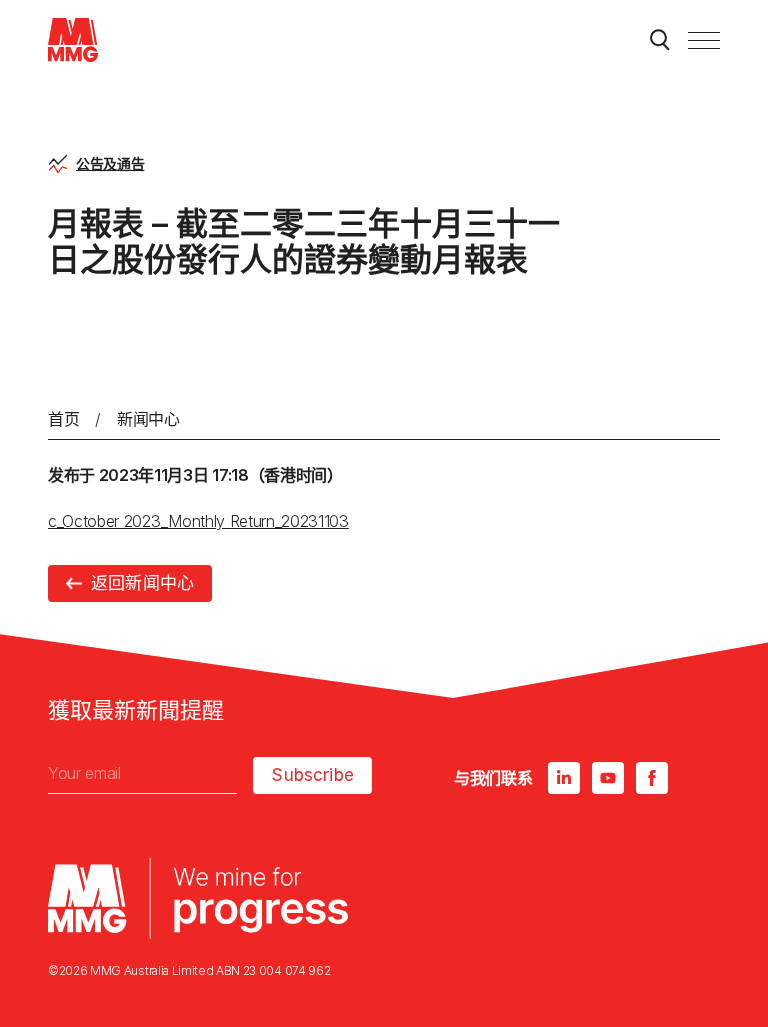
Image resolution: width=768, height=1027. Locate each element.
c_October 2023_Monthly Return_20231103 (198, 521)
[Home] (73, 40)
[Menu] (704, 40)
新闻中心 (148, 419)
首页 (63, 419)
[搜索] (660, 40)
